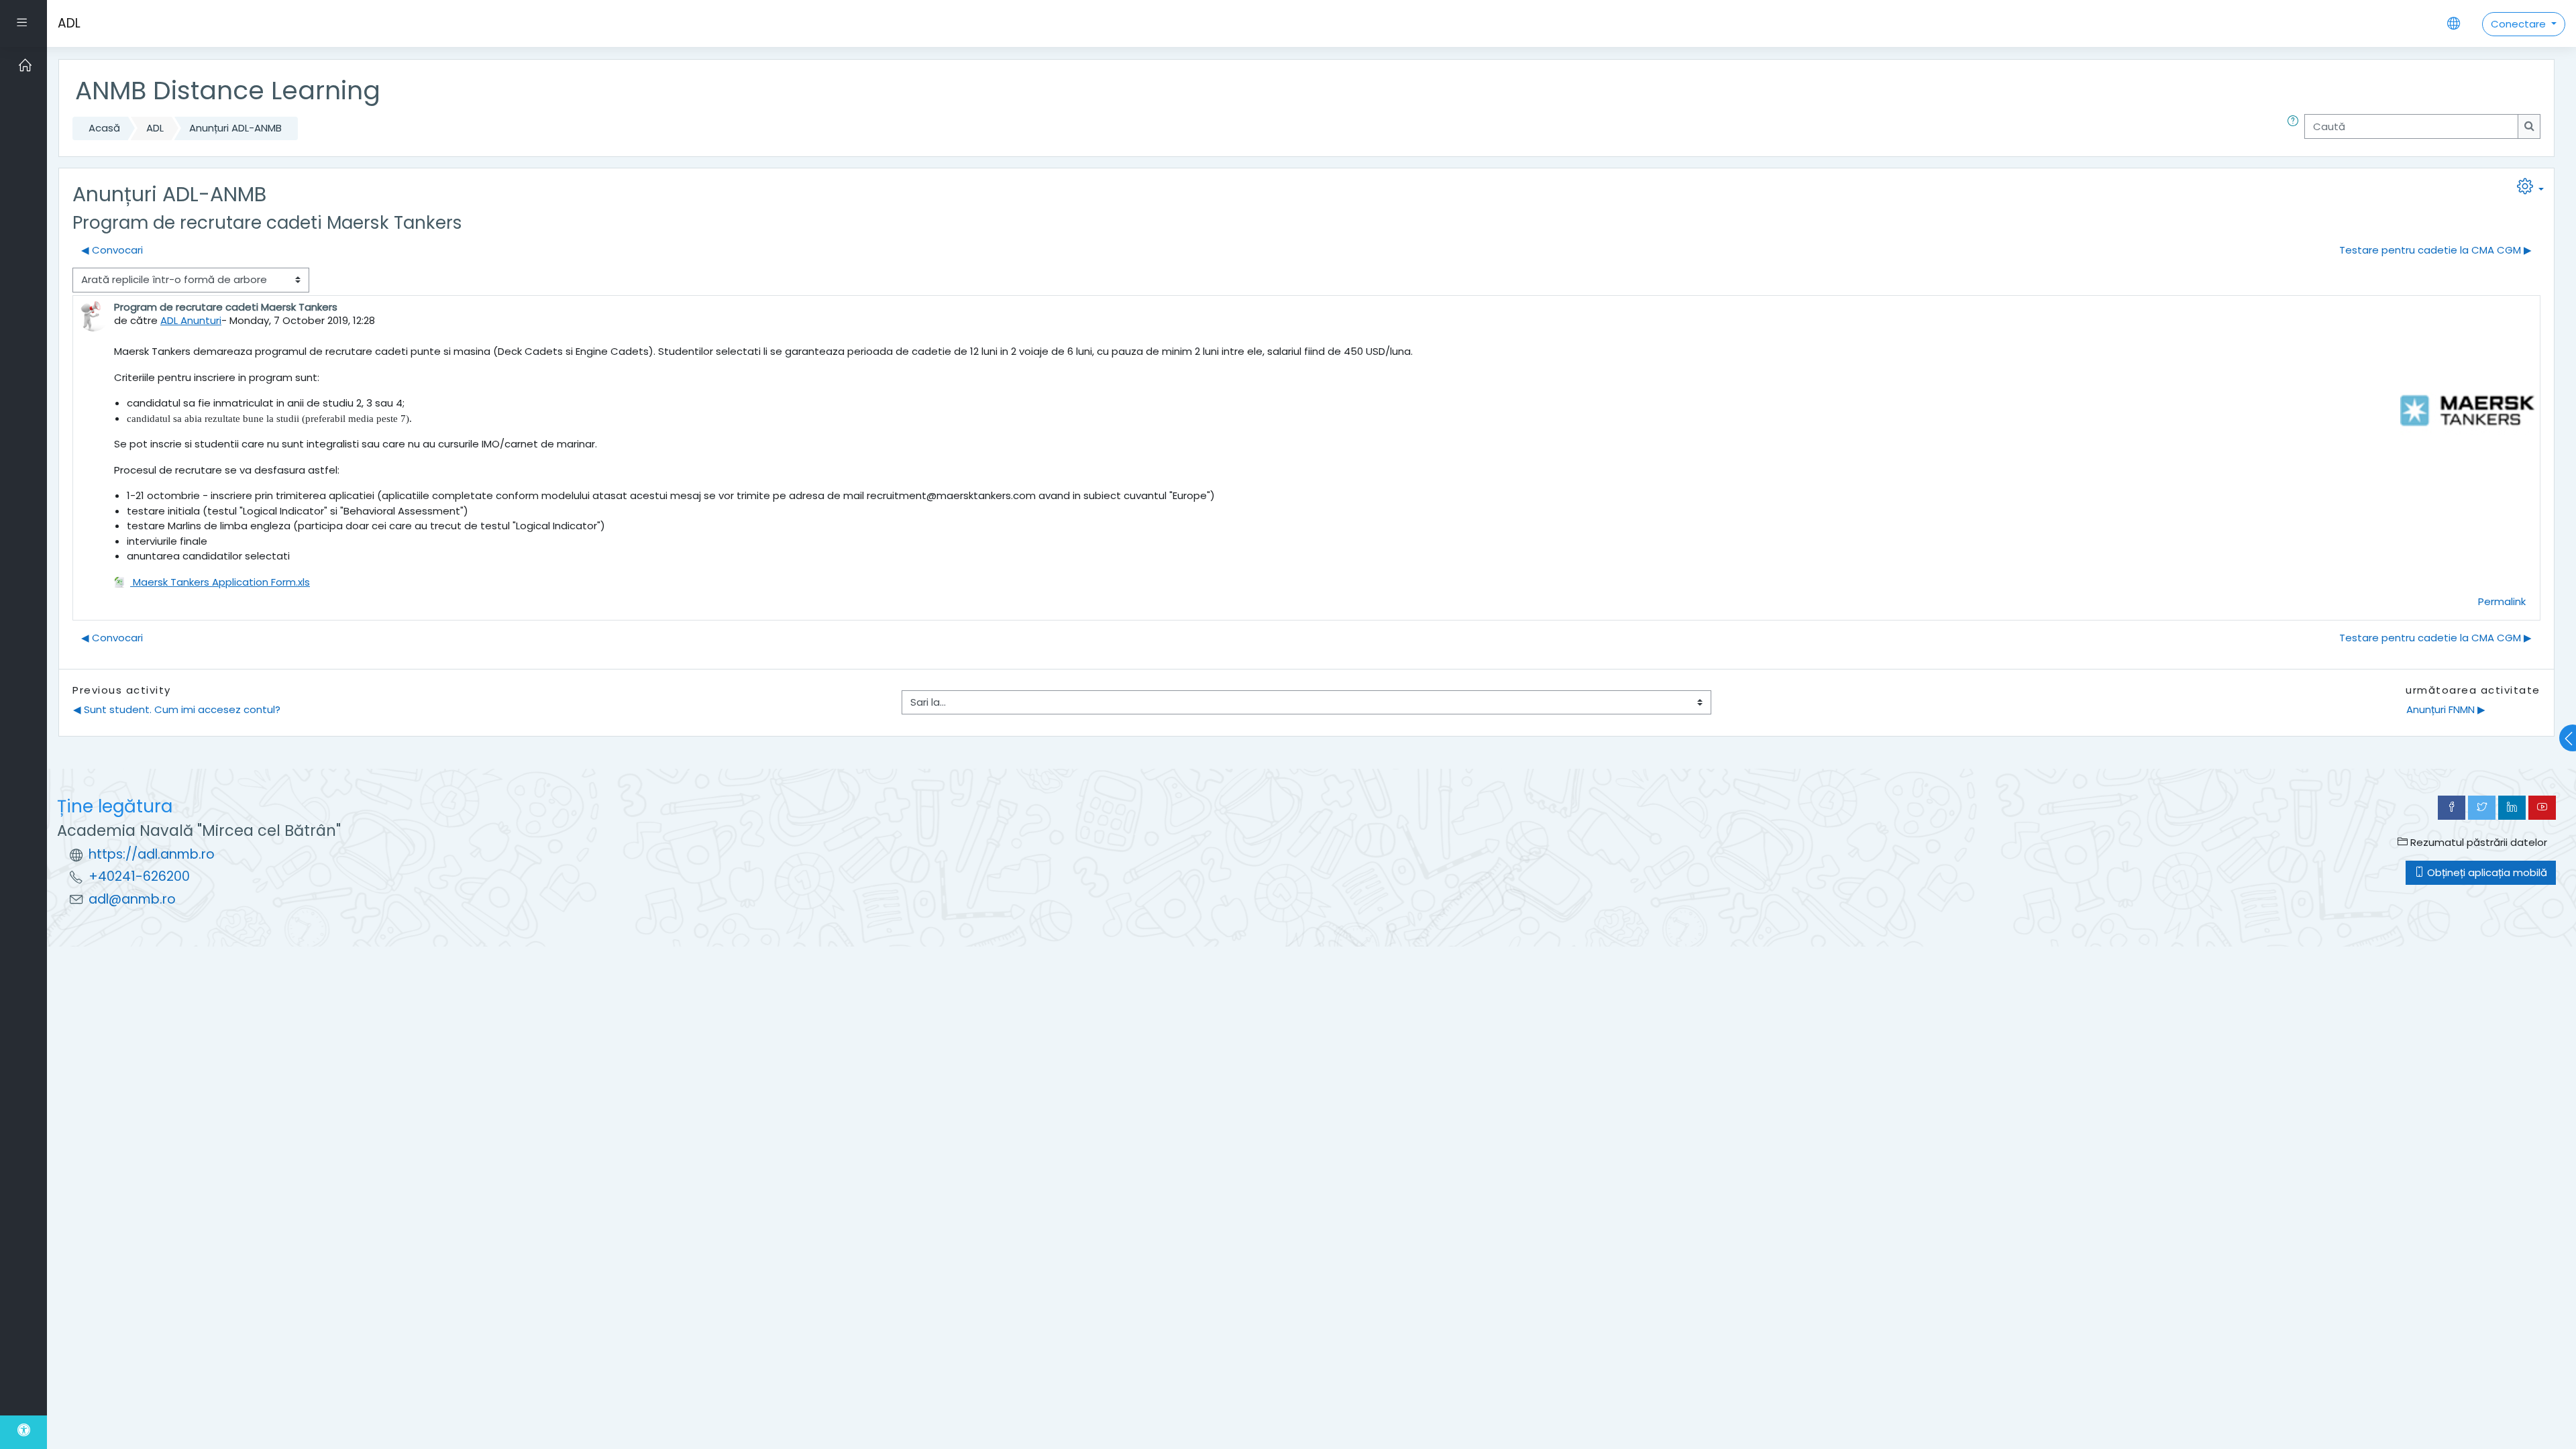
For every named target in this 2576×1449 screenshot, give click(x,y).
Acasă (104, 128)
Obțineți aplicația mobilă (2486, 872)
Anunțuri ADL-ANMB (235, 128)
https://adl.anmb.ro (152, 854)
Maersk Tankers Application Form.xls (220, 582)
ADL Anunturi (191, 320)
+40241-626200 (139, 876)
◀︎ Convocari (112, 250)
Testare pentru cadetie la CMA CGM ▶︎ (2435, 250)
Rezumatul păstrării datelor (2477, 842)
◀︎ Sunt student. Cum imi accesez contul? (177, 709)
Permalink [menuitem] (2502, 601)
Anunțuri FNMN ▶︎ (2446, 709)
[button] (2296, 128)
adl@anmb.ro (132, 899)
